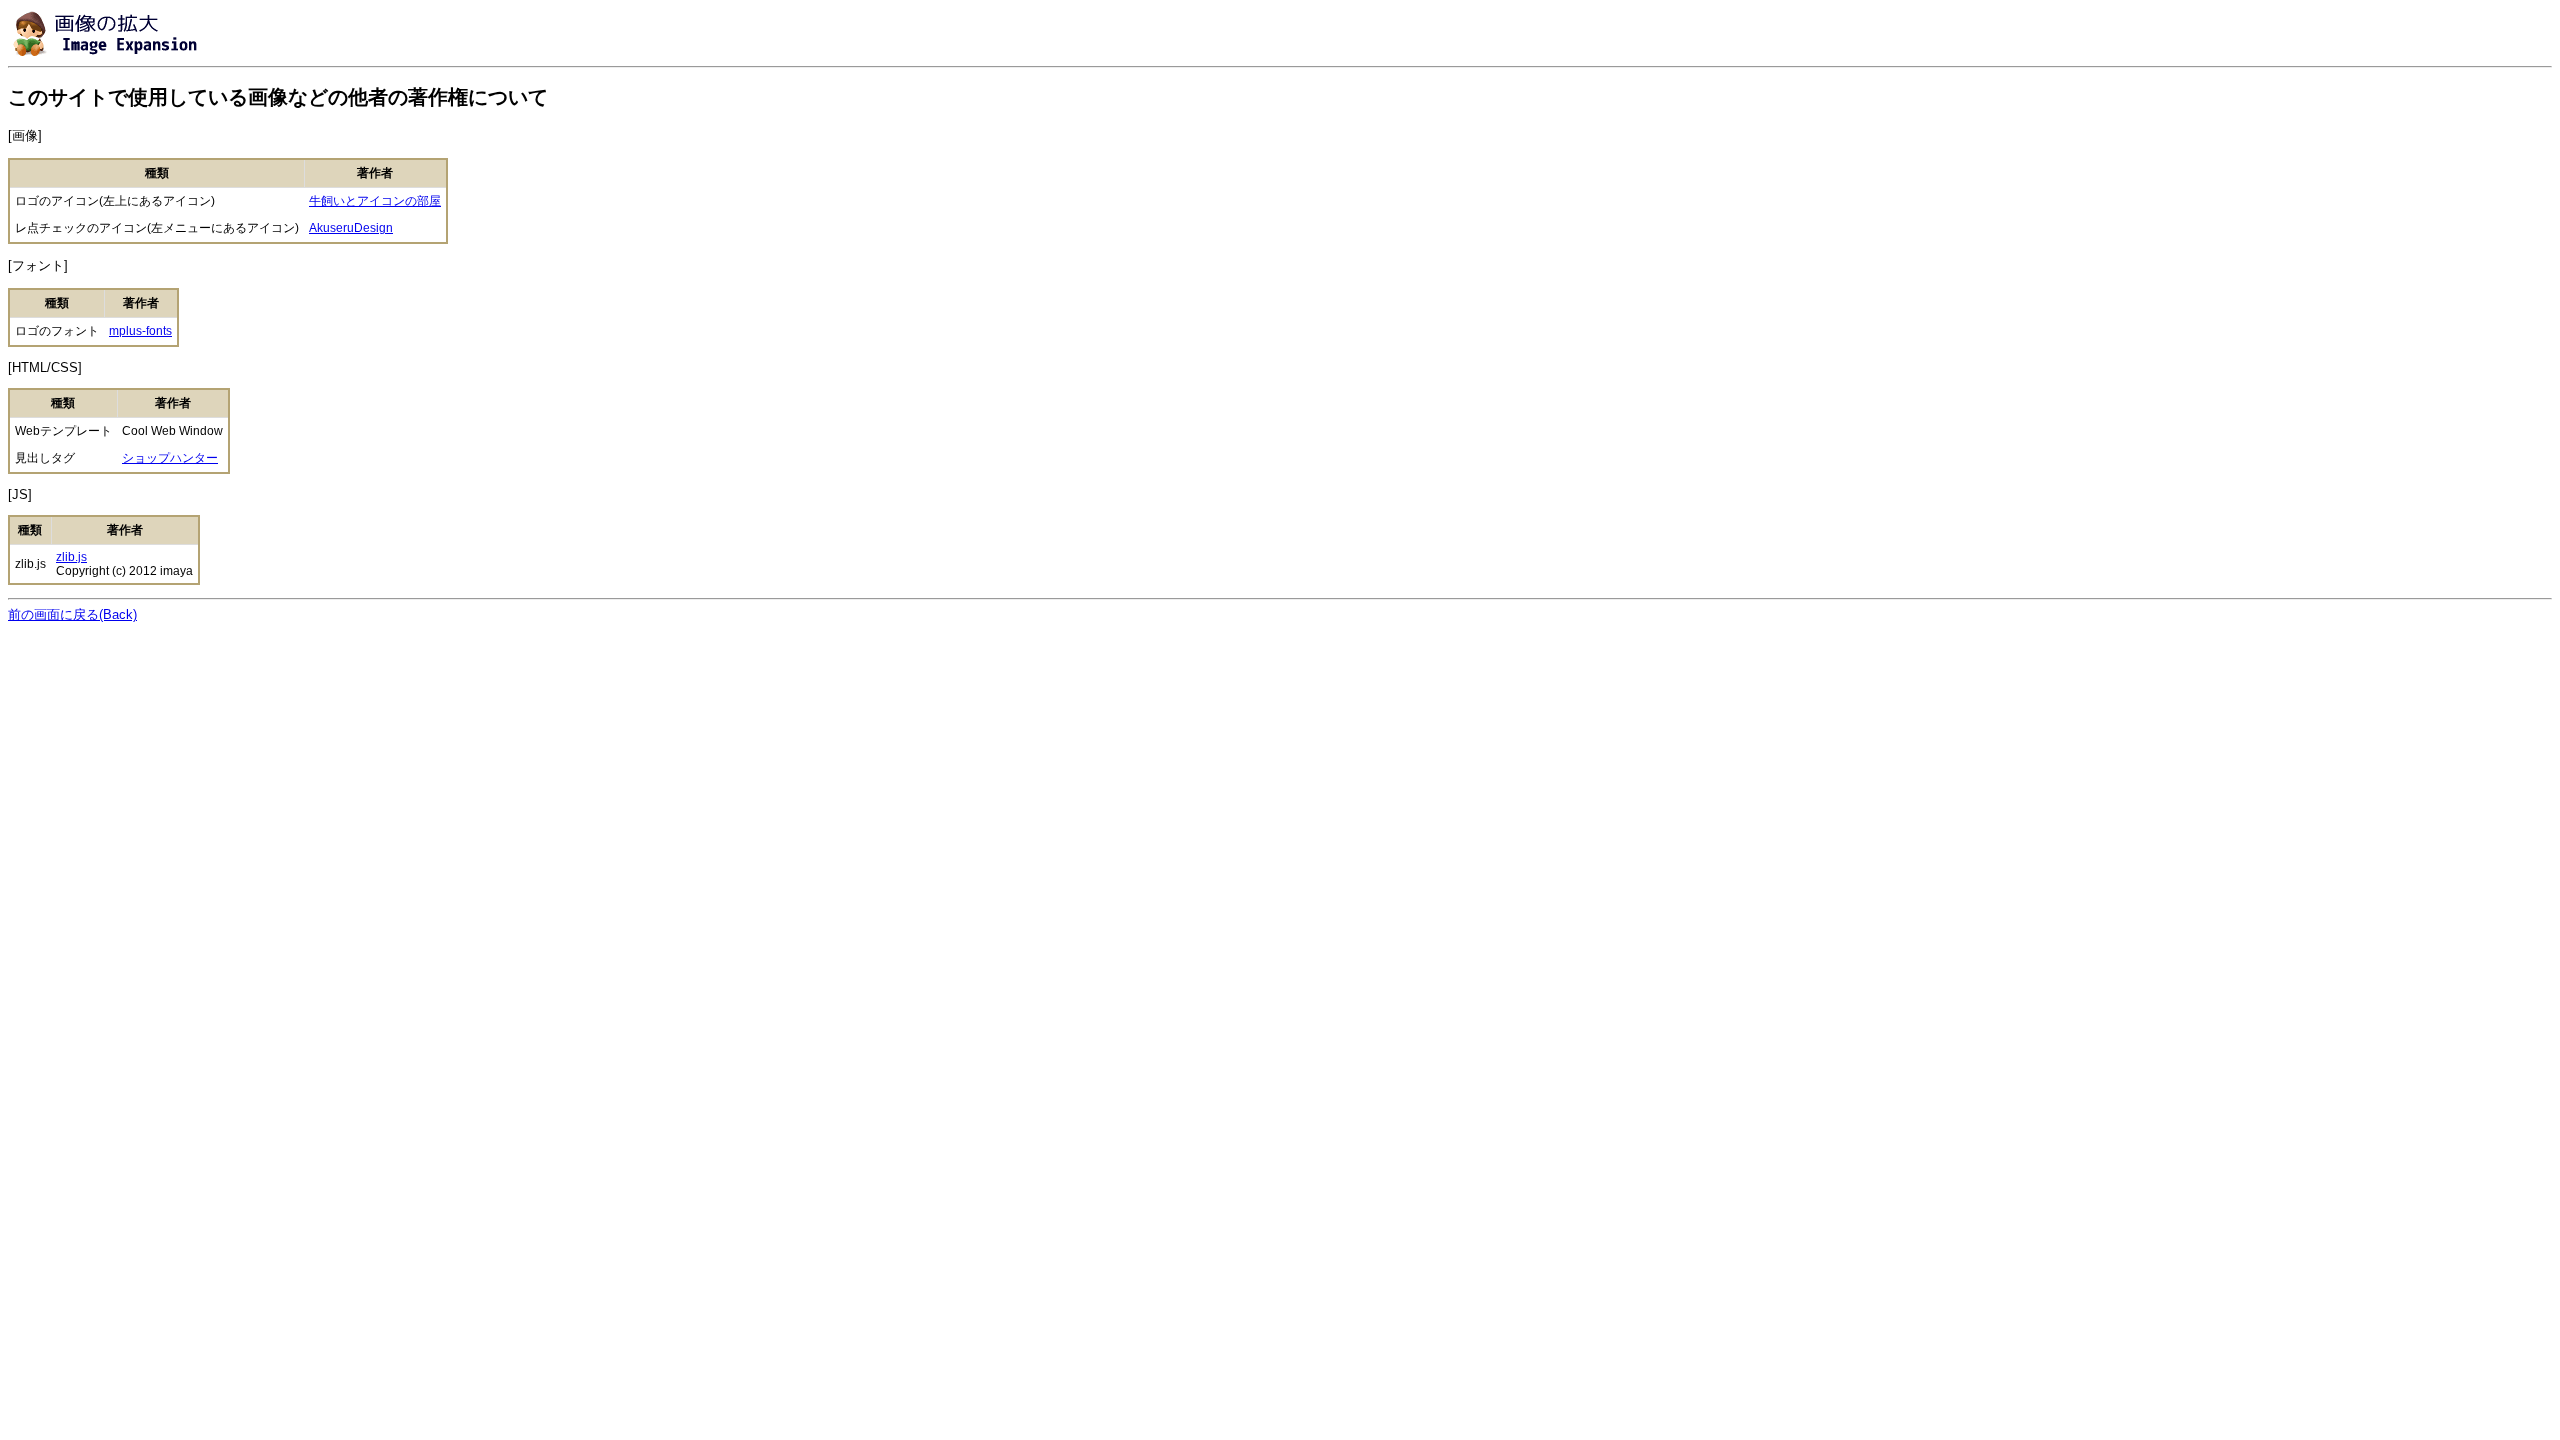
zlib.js (71, 557)
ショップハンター (170, 458)
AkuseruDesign (351, 228)
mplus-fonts (140, 331)
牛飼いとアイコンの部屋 (375, 201)
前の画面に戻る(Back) (72, 614)
